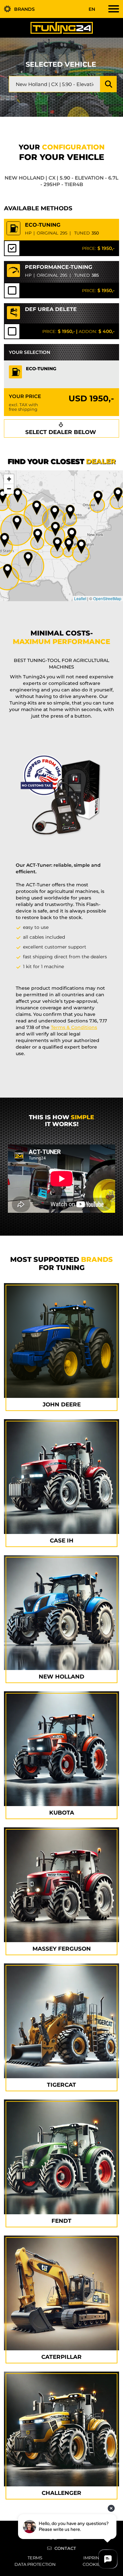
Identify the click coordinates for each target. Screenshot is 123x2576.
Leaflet (80, 598)
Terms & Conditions (74, 1027)
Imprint (92, 2558)
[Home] (62, 27)
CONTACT (65, 2548)
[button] (81, 547)
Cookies (93, 2564)
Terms (35, 2558)
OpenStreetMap (107, 598)
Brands (24, 9)
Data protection (35, 2564)
